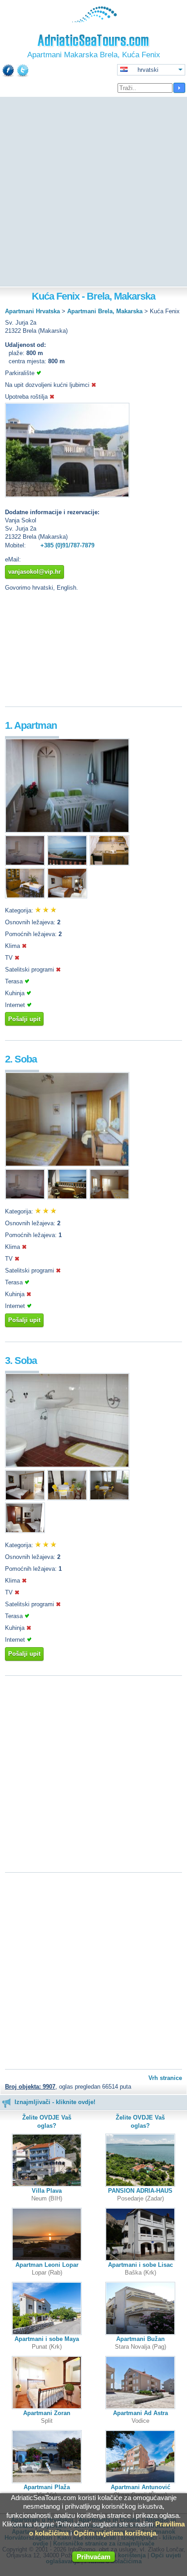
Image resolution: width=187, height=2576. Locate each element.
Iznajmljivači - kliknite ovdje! (55, 2102)
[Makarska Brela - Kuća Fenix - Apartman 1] (67, 831)
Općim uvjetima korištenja (115, 2533)
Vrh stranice (165, 2078)
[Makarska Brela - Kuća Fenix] (67, 495)
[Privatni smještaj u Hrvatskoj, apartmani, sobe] (94, 20)
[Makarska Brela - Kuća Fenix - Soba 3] (67, 1466)
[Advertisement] (93, 192)
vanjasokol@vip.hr (34, 572)
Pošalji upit (24, 1019)
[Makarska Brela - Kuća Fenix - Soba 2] (67, 1165)
